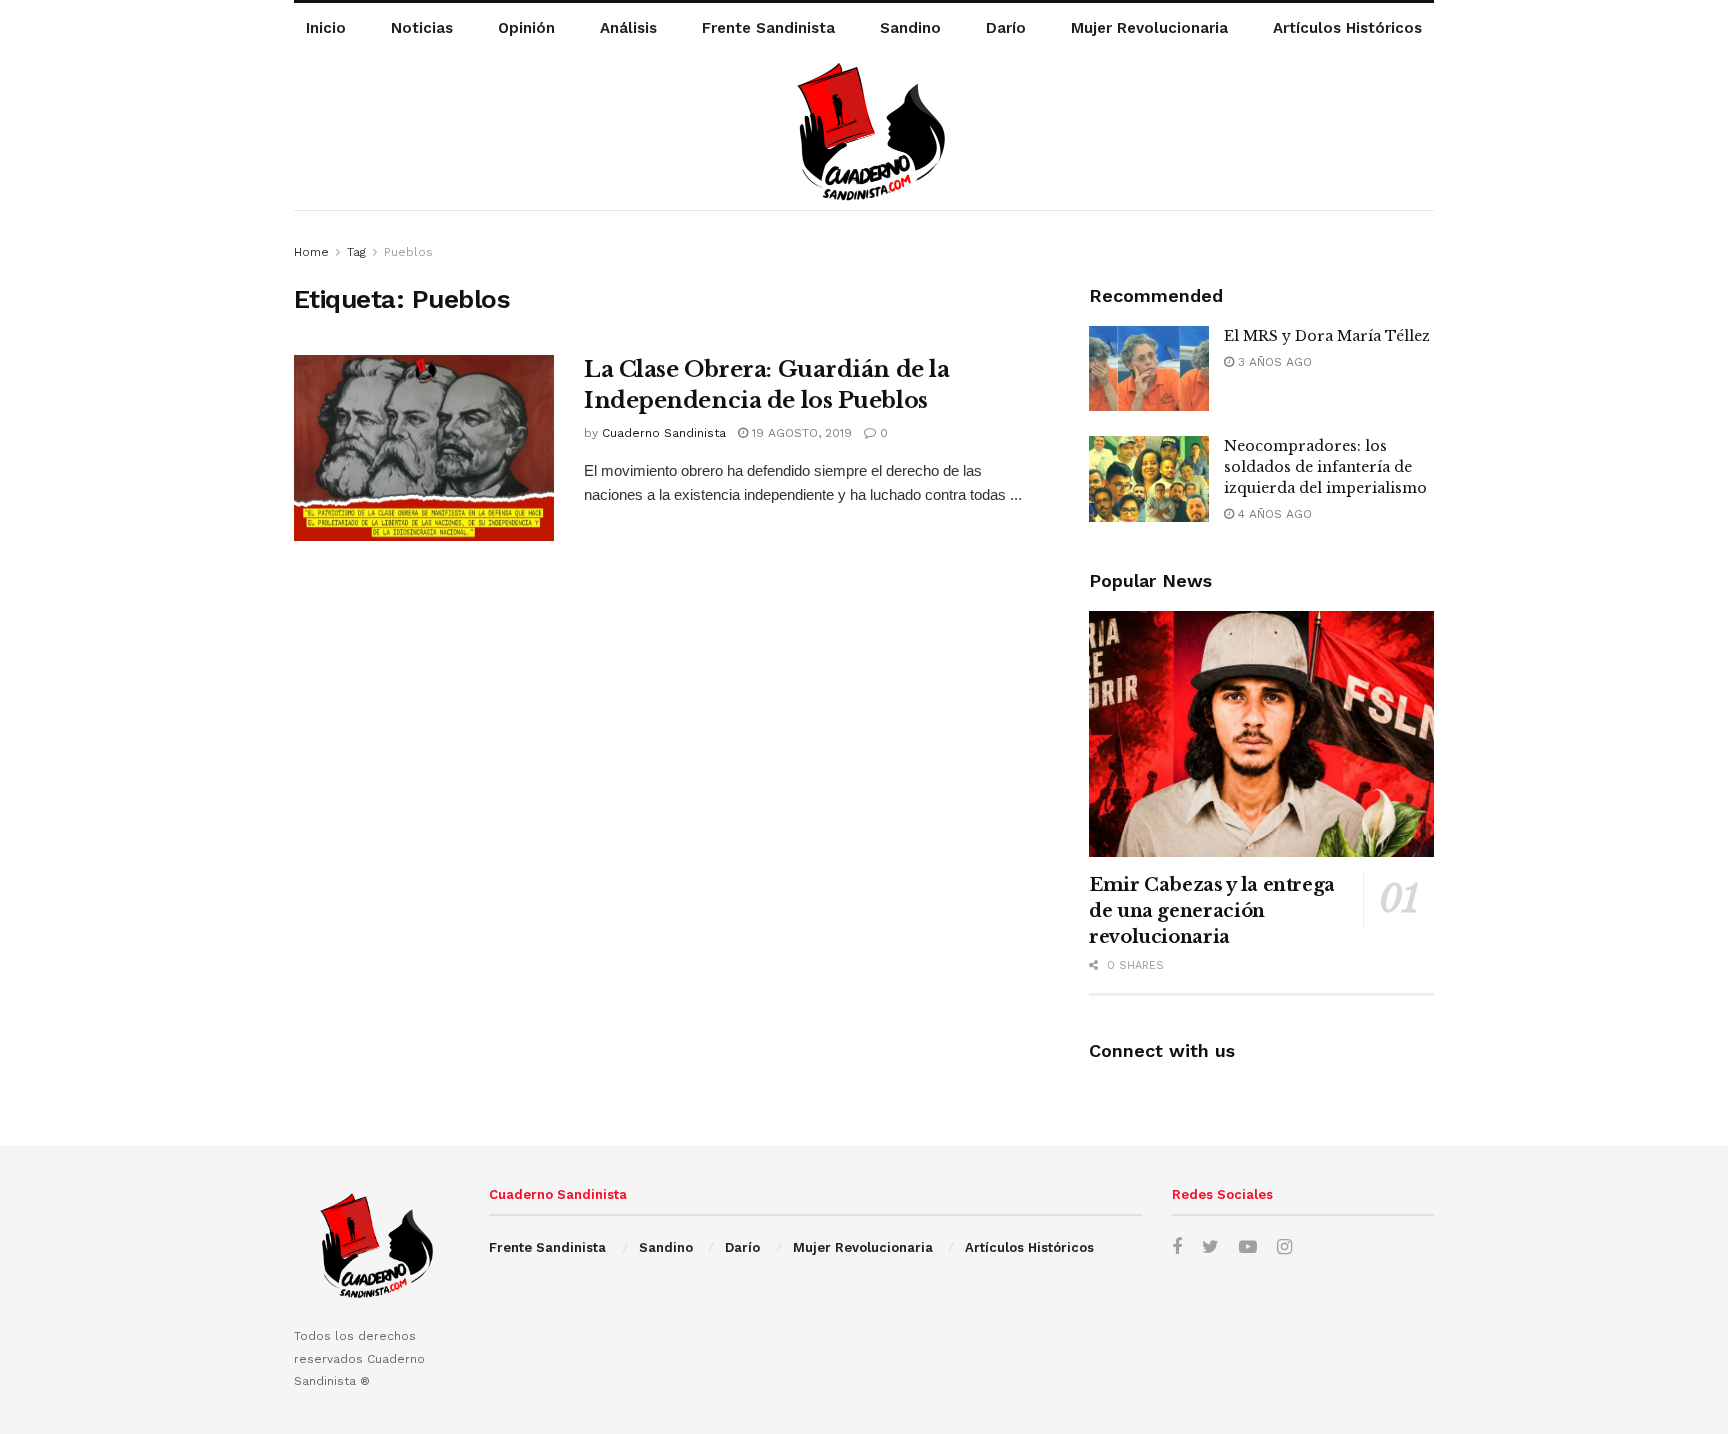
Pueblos (408, 252)
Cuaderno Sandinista (664, 433)
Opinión (526, 28)
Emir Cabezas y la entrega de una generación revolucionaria (1212, 911)
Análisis (628, 28)
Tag (356, 252)
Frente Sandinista (768, 28)
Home (311, 252)
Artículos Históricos (1347, 28)
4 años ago (1273, 514)
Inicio (326, 28)
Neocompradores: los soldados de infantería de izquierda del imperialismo (1325, 467)
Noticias (422, 28)
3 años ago (1273, 362)
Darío (1006, 28)
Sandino (910, 28)
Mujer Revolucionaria (1149, 28)
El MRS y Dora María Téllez (1327, 336)
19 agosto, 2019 (800, 433)
